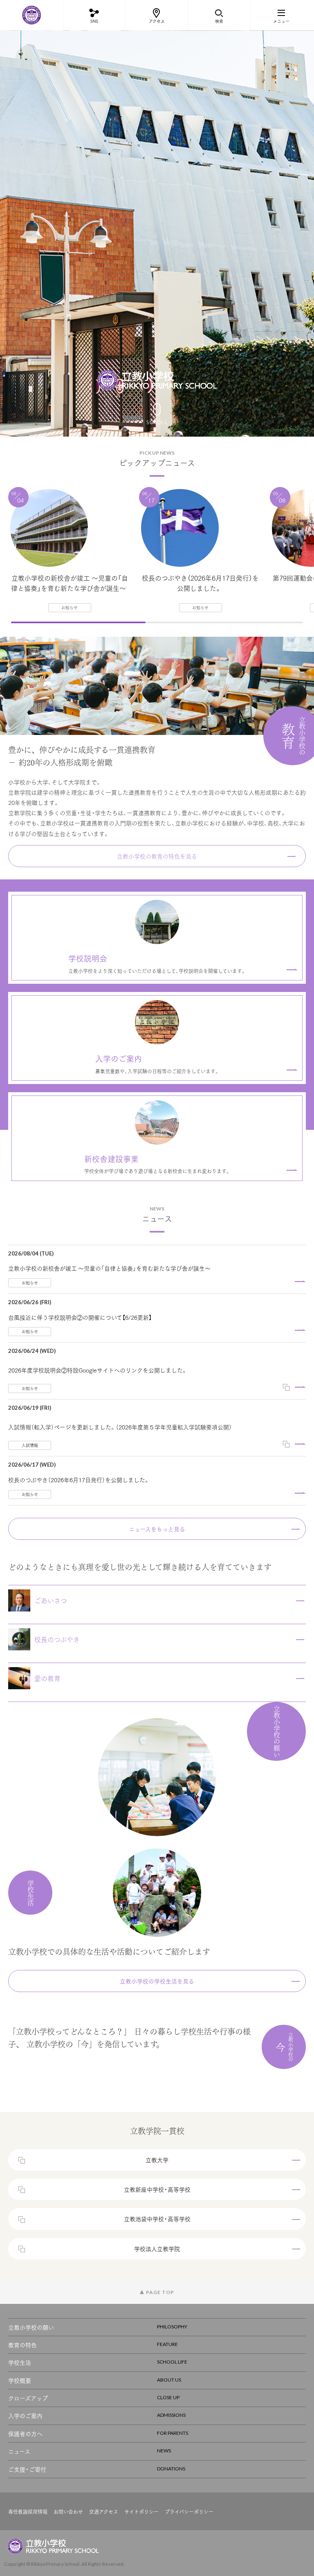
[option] (157, 233)
